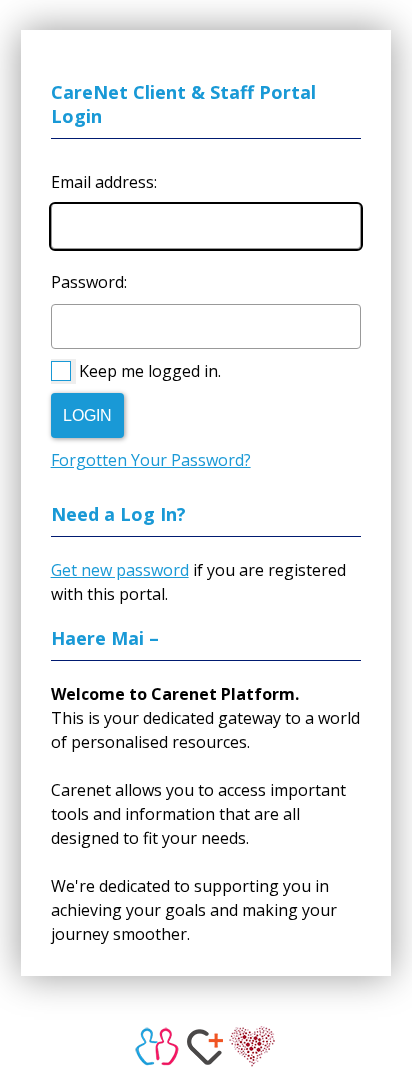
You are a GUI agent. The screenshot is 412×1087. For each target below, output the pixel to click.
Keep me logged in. (150, 371)
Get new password (120, 570)
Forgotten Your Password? (151, 460)
